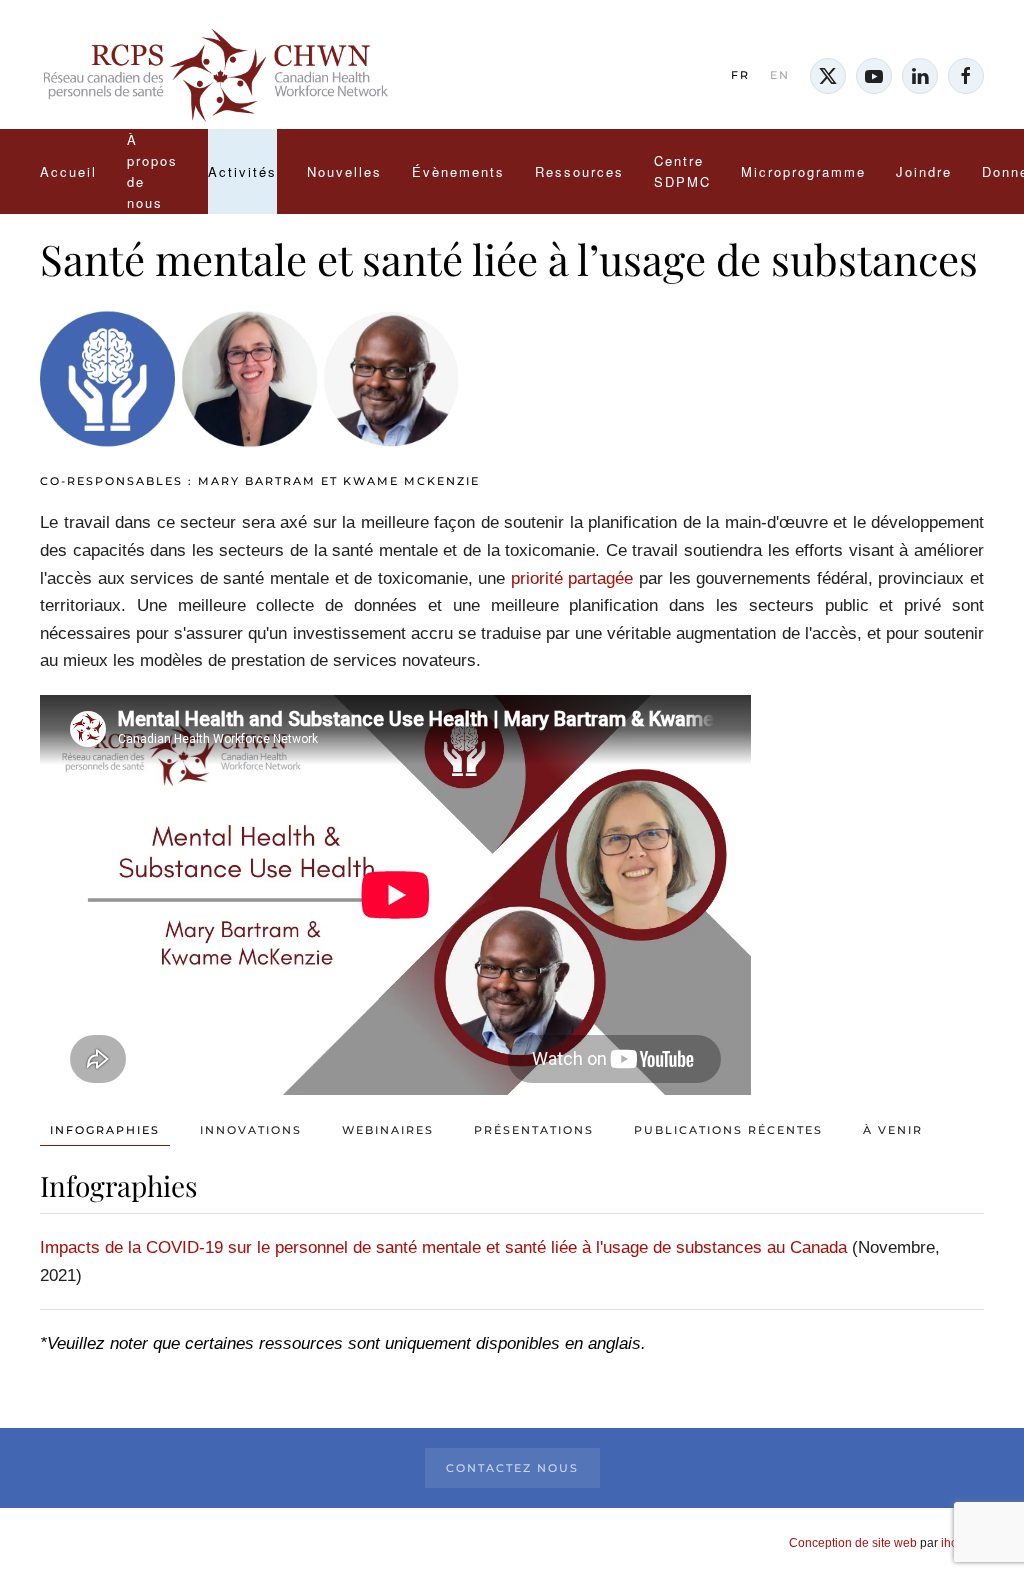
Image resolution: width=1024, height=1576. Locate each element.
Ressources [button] (579, 171)
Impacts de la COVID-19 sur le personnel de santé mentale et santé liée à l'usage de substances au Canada (443, 1247)
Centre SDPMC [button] (682, 171)
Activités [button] (242, 171)
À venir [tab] (893, 1130)
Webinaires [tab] (388, 1130)
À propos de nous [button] (152, 171)
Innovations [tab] (251, 1130)
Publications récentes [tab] (728, 1130)
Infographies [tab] (105, 1130)
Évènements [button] (458, 171)
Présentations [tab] (534, 1130)
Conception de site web (853, 1543)
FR (740, 75)
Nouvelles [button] (344, 171)
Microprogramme (803, 171)
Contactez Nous (512, 1468)
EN (780, 75)
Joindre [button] (924, 171)
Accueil (68, 171)
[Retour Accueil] (215, 76)
